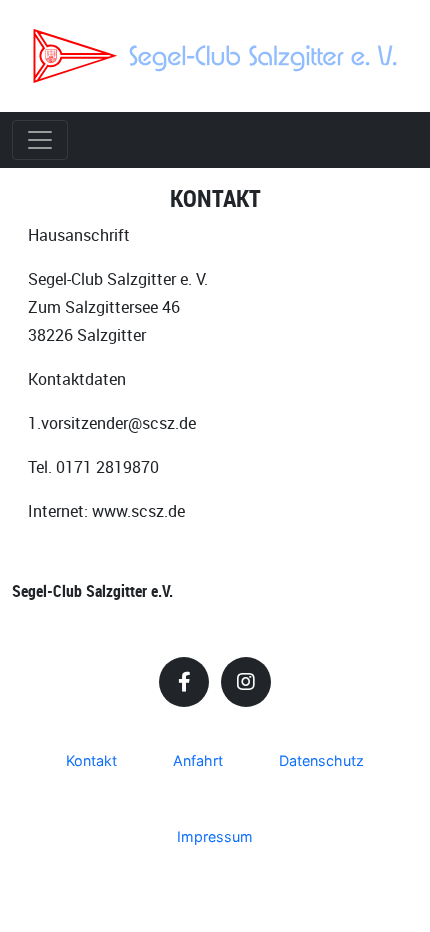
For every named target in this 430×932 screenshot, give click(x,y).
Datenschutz (321, 760)
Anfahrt (198, 760)
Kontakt (91, 760)
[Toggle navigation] (40, 140)
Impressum (215, 836)
